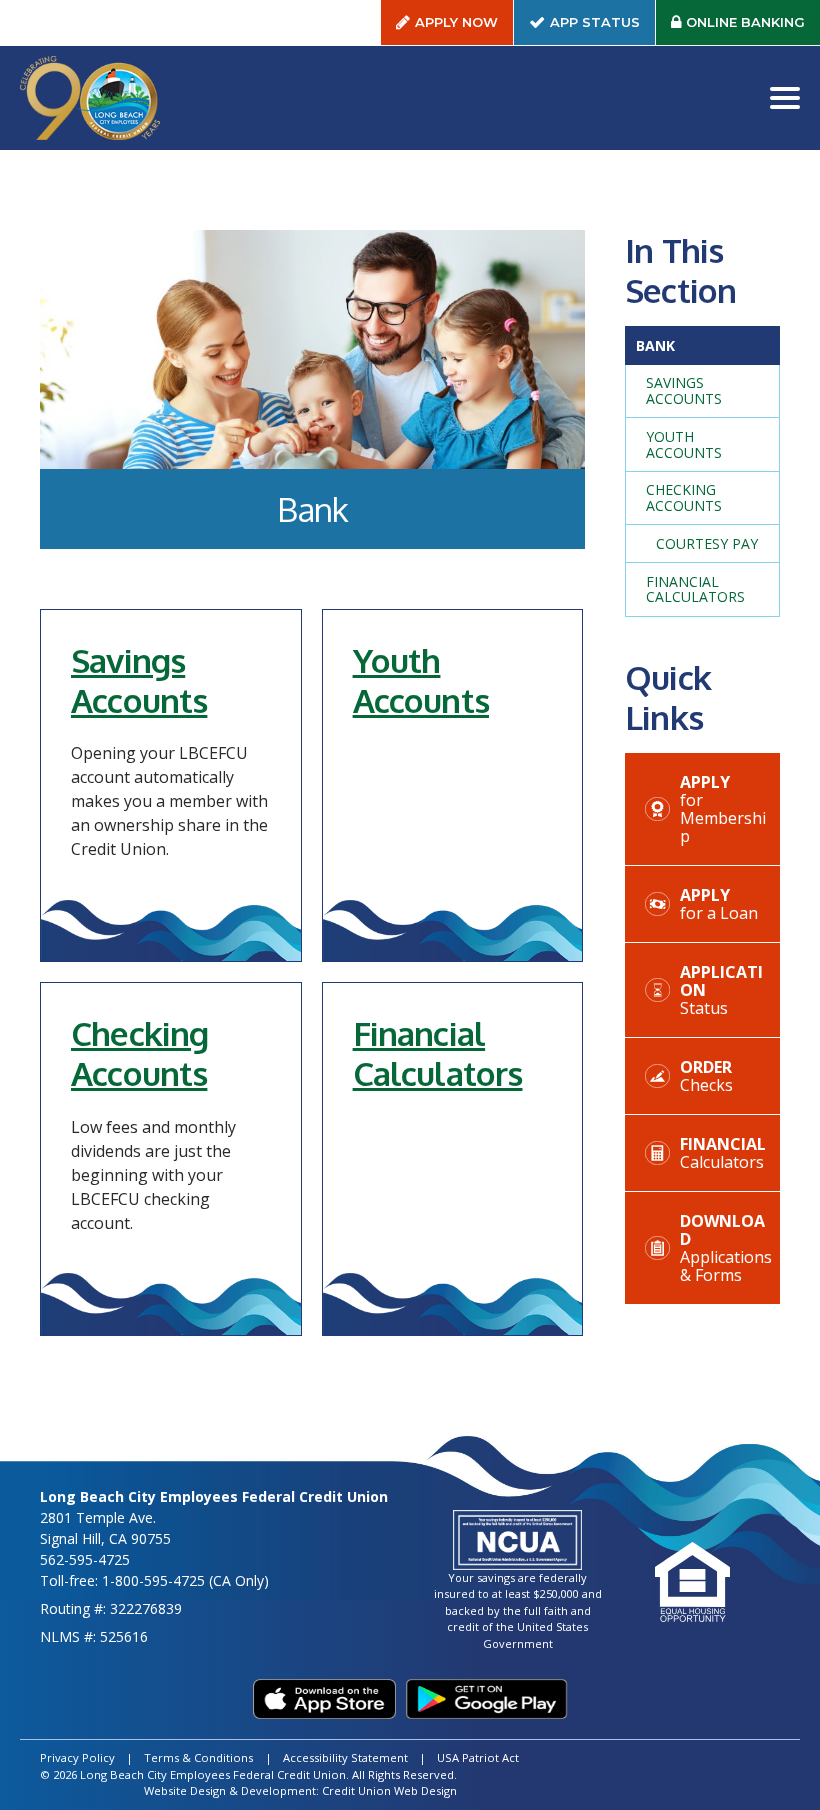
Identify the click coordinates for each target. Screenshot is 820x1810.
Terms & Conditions (198, 1757)
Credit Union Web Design (389, 1790)
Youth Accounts (421, 680)
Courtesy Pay (707, 543)
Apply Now (456, 22)
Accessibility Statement (345, 1757)
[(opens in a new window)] (324, 1699)
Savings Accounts (139, 680)
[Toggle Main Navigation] (785, 98)
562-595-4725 (85, 1559)
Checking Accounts (139, 1053)
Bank (655, 345)
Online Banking (753, 26)
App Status (602, 26)
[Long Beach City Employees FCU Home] (90, 98)
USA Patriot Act (478, 1757)
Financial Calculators (438, 1053)
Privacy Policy (77, 1757)
